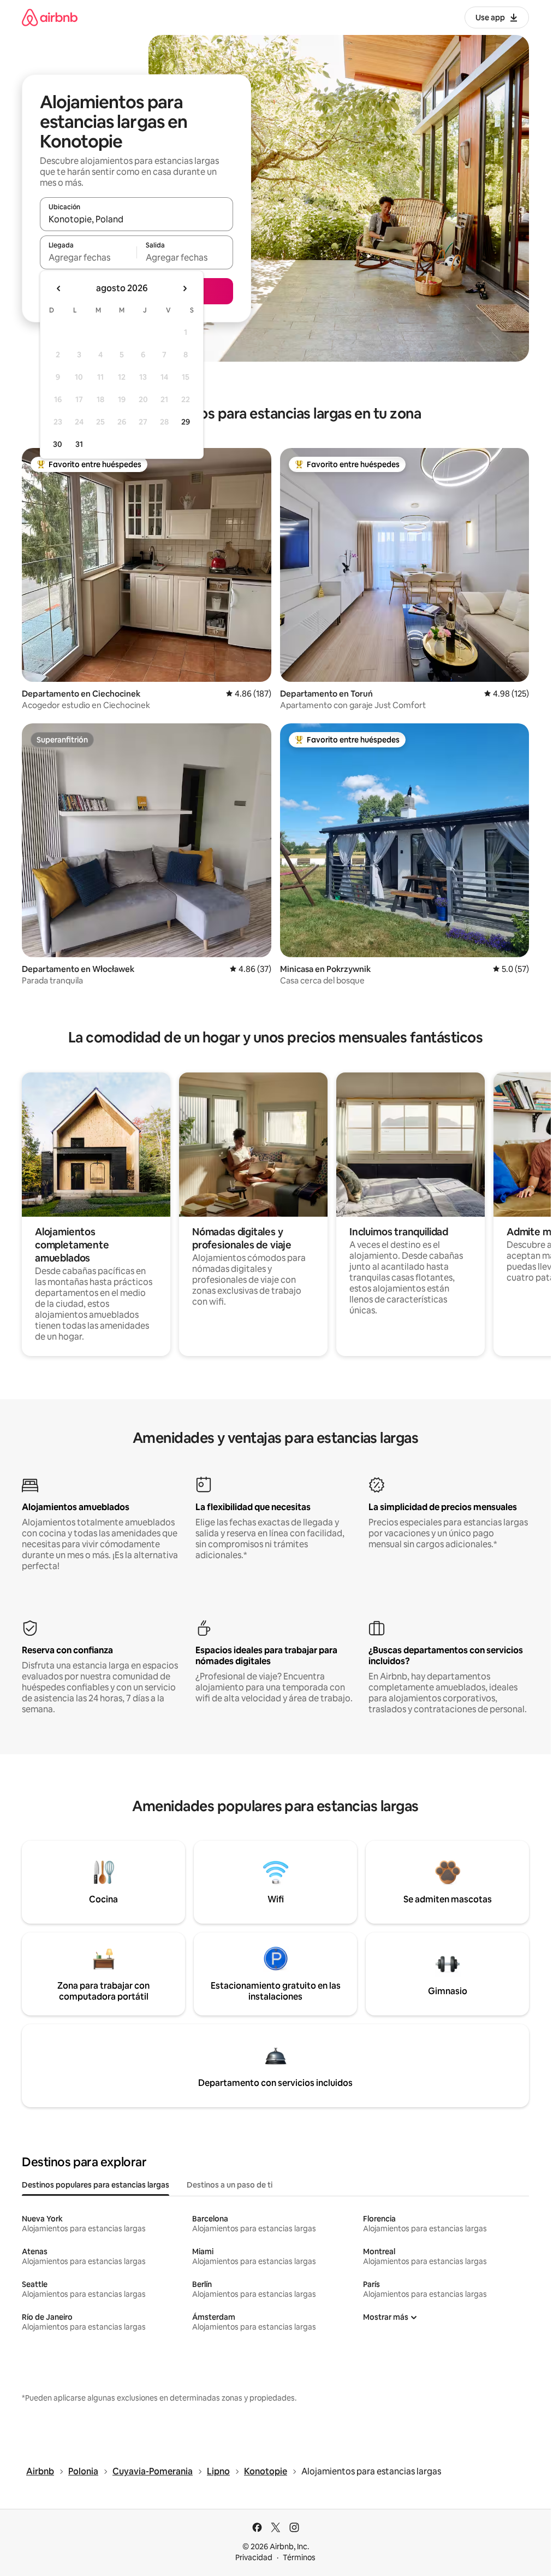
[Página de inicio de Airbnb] (50, 17)
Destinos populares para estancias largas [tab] (96, 2185)
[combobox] (136, 219)
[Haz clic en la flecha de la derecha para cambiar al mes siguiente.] (185, 288)
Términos (299, 2557)
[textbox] (88, 257)
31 (79, 444)
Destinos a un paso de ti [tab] (230, 2185)
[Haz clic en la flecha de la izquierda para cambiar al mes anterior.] (59, 288)
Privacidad (254, 2557)
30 (58, 444)
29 (186, 422)
